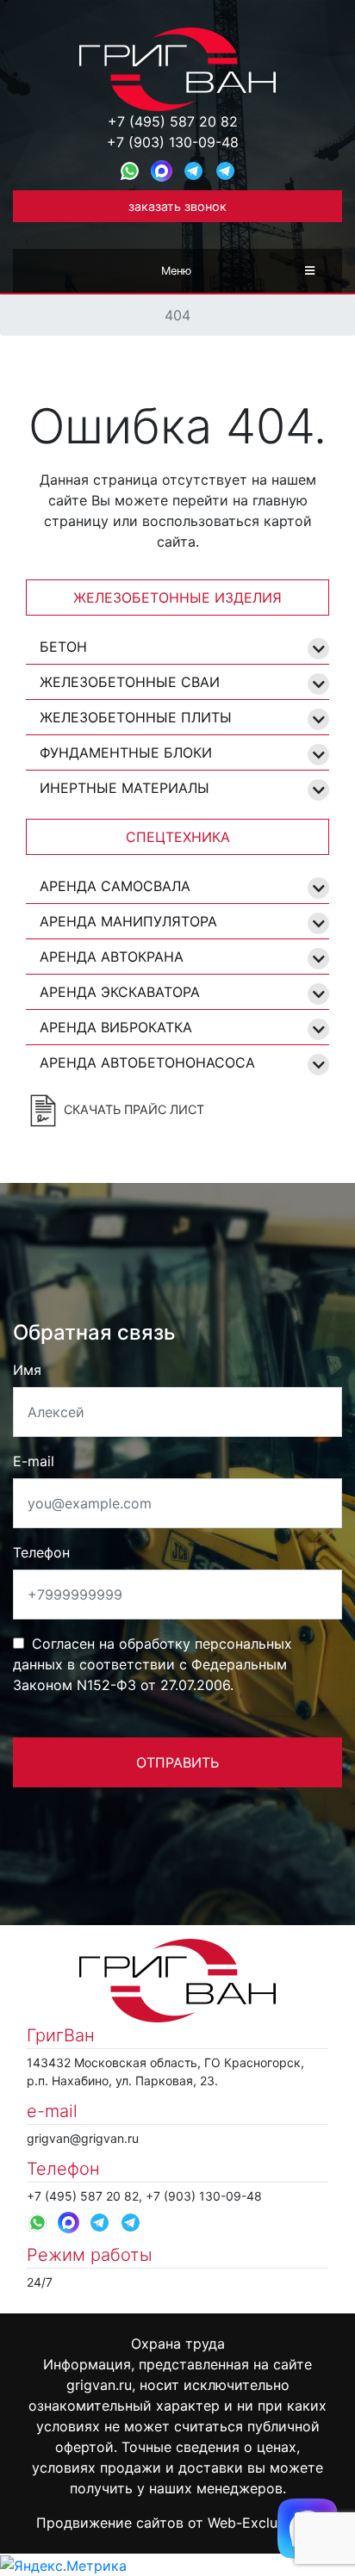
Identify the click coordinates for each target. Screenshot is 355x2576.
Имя (27, 1370)
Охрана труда (178, 2344)
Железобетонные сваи (130, 682)
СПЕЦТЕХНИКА (178, 837)
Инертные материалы (125, 788)
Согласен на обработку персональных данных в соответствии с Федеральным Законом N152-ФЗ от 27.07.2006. (153, 1664)
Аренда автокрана (112, 957)
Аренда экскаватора (120, 992)
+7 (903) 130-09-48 (173, 142)
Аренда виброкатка (116, 1027)
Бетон (63, 647)
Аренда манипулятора (128, 921)
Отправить (177, 1762)
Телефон (41, 1552)
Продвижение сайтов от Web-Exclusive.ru (178, 2523)
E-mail (34, 1461)
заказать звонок (177, 206)
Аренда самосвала (115, 886)
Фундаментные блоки (126, 752)
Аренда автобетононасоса (147, 1062)
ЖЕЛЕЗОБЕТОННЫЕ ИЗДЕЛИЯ (177, 598)
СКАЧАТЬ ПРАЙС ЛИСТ (132, 1109)
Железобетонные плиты (136, 717)
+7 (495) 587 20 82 (173, 121)
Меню (176, 271)
